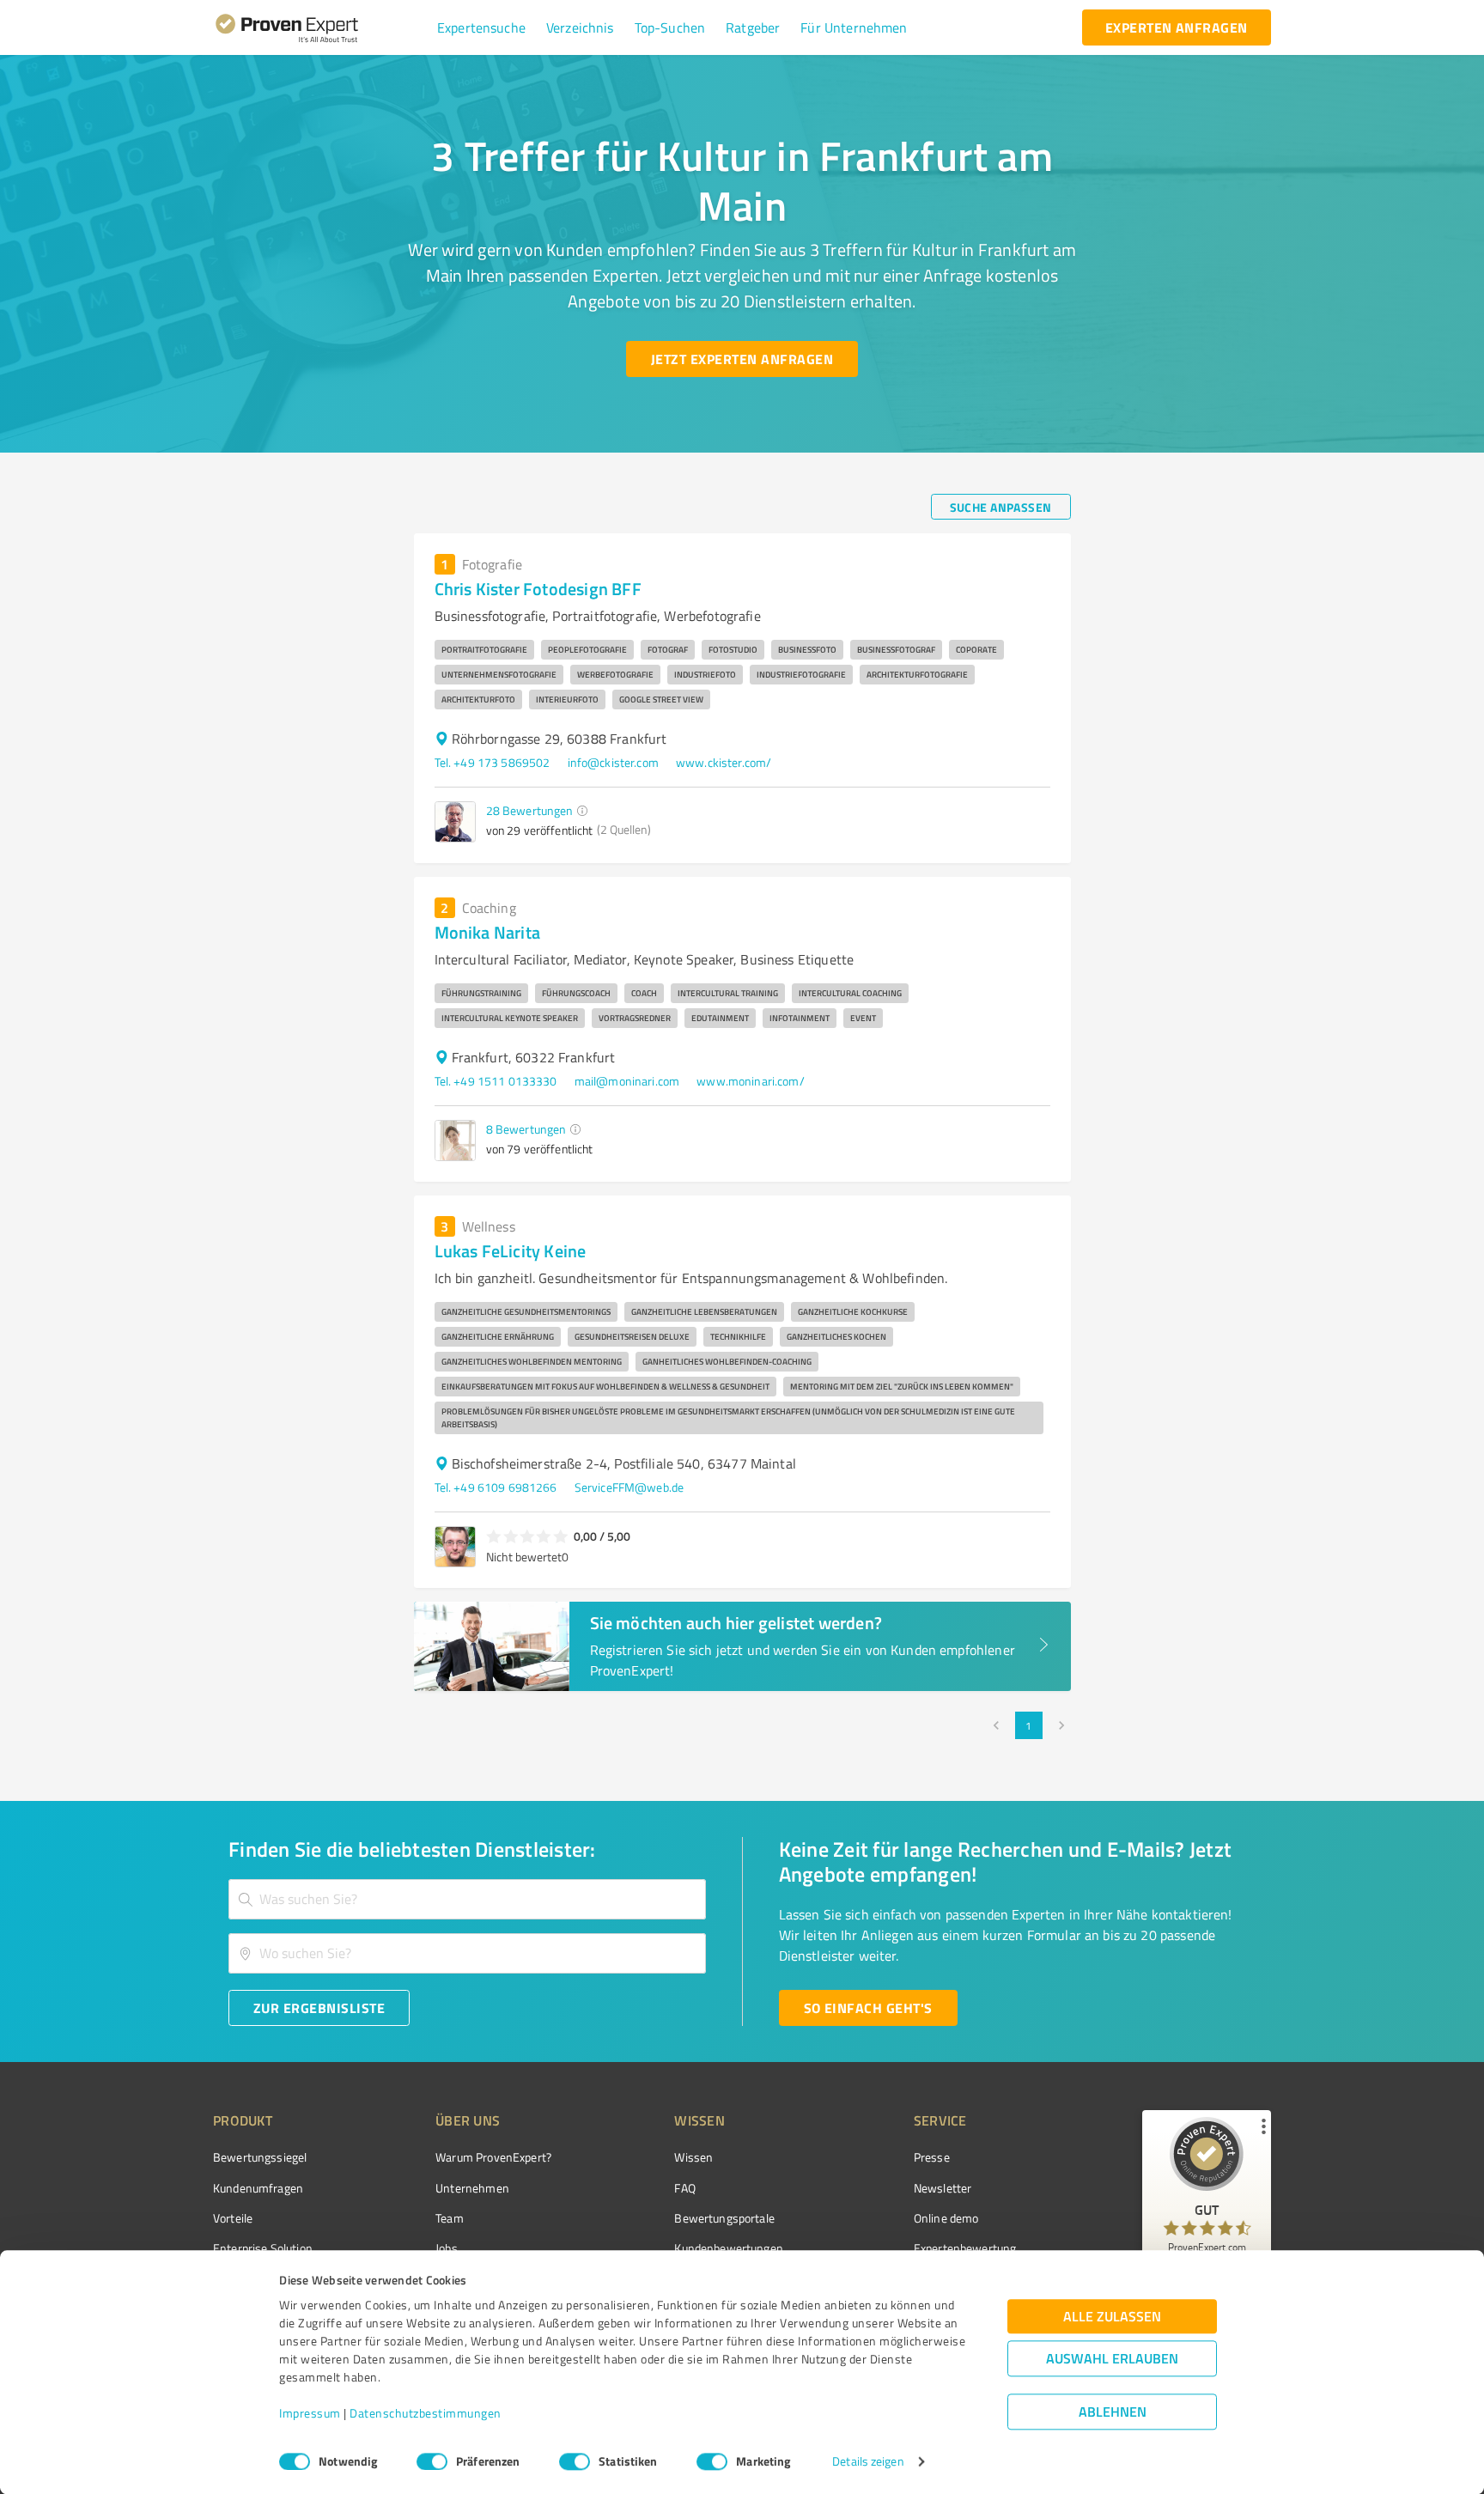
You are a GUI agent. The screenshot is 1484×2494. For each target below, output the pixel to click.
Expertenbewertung (965, 2248)
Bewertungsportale (724, 2218)
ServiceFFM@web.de (629, 1487)
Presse (932, 2157)
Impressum (310, 2414)
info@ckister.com (613, 762)
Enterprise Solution (263, 2248)
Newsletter (943, 2188)
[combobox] (467, 1899)
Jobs (447, 2248)
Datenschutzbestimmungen (426, 2414)
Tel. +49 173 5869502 (493, 762)
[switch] (432, 2461)
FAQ (684, 2188)
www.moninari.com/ (751, 1081)
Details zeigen (868, 2462)
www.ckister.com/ (724, 762)
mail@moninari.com (627, 1081)
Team (450, 2218)
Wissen (693, 2157)
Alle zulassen (1112, 2317)
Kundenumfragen (258, 2188)
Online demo (946, 2218)
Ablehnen (1113, 2412)
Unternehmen (472, 2188)
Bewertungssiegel (260, 2157)
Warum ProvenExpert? (493, 2157)
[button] (481, 27)
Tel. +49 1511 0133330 (496, 1081)
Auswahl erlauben (1112, 2359)
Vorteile (233, 2218)
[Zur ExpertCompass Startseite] (322, 27)
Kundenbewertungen (729, 2248)
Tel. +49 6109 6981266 (496, 1487)
